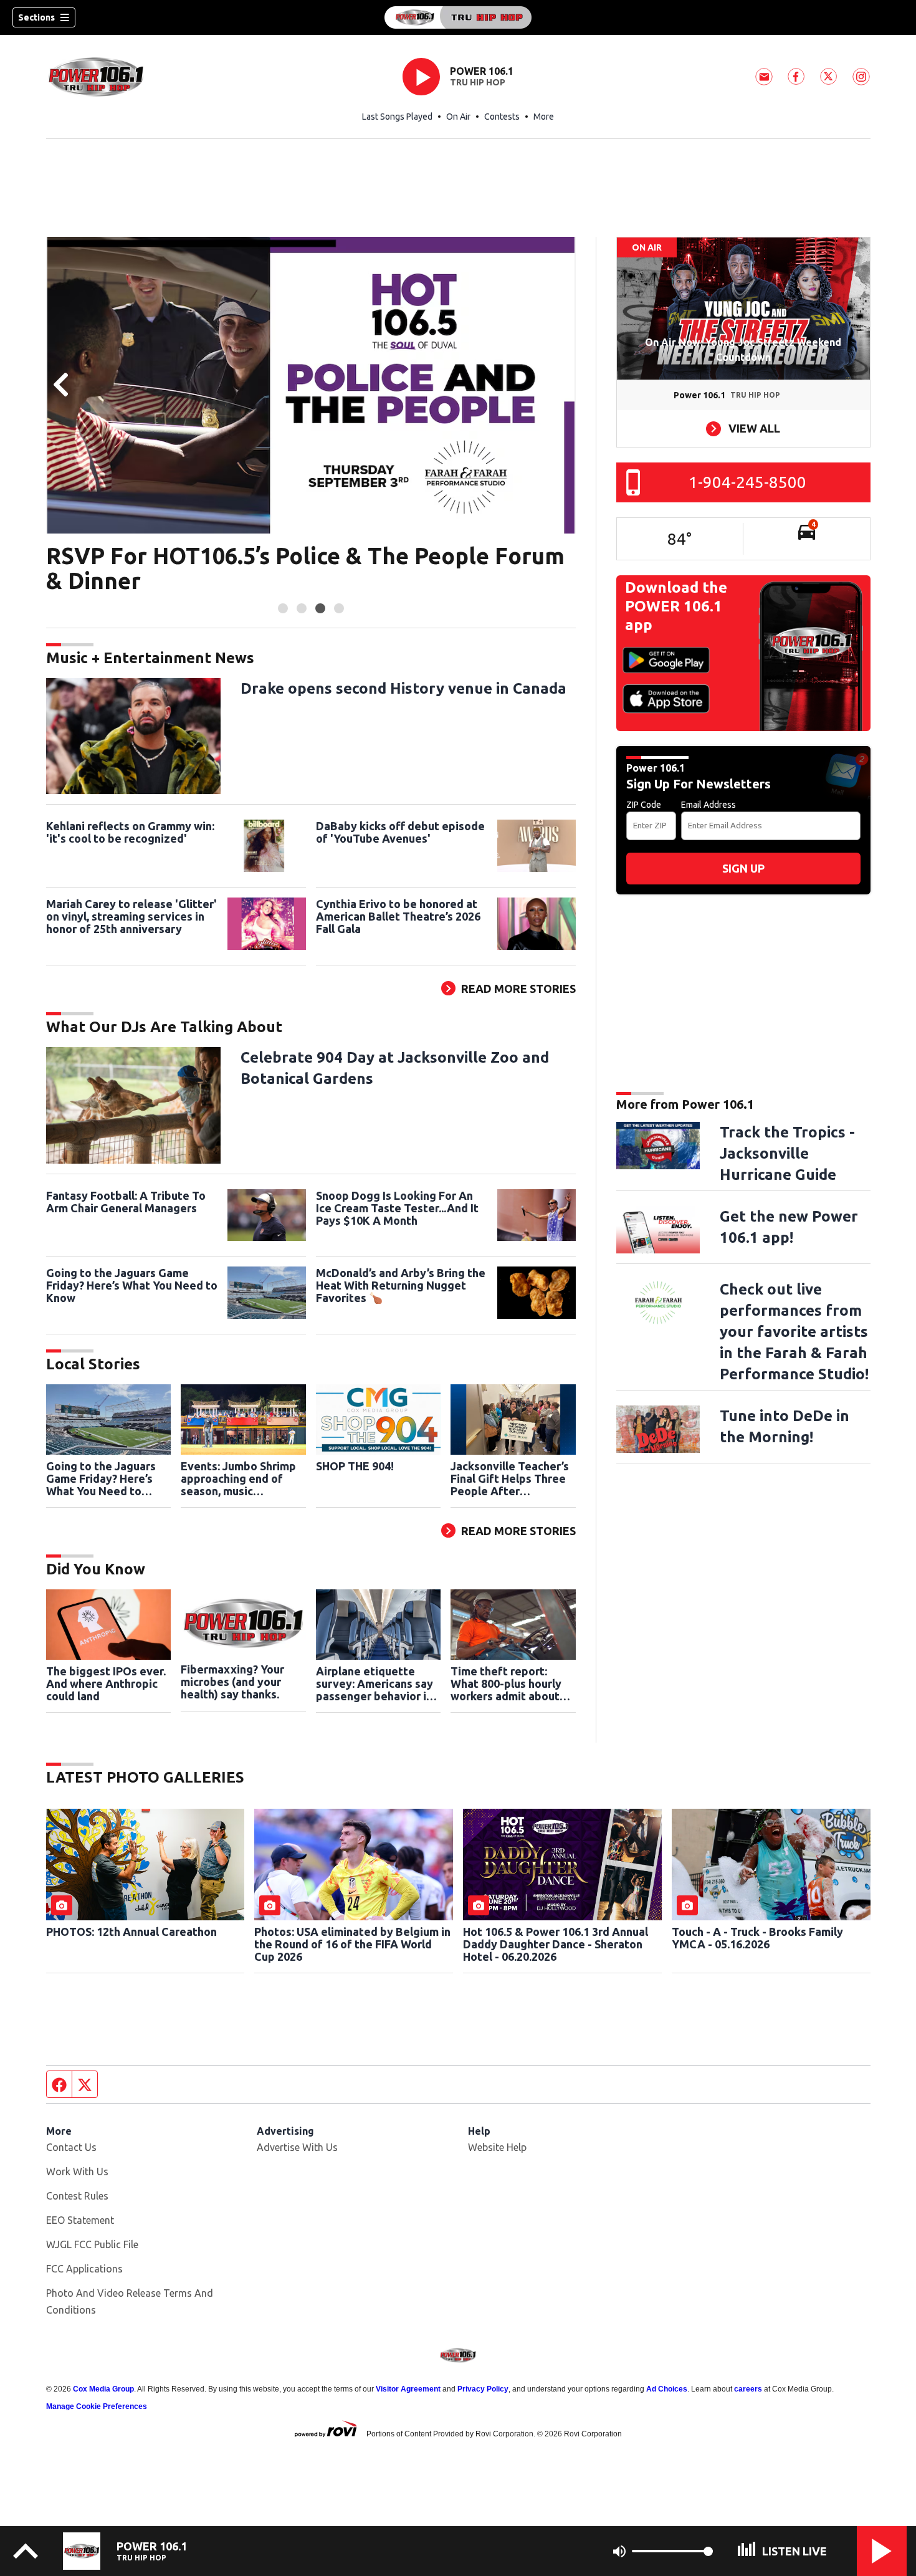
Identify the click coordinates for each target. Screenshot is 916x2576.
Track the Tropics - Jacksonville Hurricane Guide (787, 1153)
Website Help (497, 2147)
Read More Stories (518, 989)
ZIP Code (644, 805)
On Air (458, 117)
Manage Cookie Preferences (97, 2406)
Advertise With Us (297, 2147)
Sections (36, 17)
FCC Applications (84, 2269)
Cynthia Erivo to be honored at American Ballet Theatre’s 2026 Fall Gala (398, 916)
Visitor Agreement (408, 2389)
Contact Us (71, 2147)
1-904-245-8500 (747, 482)
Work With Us (77, 2171)
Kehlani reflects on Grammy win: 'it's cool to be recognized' (130, 832)
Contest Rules (77, 2196)
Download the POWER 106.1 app (676, 606)
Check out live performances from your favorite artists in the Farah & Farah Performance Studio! (794, 1332)
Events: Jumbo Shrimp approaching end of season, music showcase (238, 1478)
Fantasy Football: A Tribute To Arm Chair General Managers (126, 1202)
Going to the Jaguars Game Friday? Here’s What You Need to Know (132, 1285)
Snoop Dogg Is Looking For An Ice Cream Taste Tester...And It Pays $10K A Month (397, 1208)
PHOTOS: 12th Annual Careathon (131, 1932)
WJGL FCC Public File (92, 2244)
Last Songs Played (397, 117)
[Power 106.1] (458, 17)
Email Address (708, 805)
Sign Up (743, 868)
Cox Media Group (103, 2389)
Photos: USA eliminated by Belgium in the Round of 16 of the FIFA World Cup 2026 (352, 1944)
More (544, 117)
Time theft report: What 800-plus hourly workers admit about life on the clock (506, 1683)
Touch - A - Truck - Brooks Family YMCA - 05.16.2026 (757, 1938)
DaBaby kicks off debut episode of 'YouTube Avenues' (400, 832)
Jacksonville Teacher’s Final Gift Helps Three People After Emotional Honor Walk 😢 (510, 1478)
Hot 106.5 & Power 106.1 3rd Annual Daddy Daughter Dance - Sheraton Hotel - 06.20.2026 (556, 1944)
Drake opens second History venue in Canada (403, 688)
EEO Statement (80, 2220)
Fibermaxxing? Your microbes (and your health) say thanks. (232, 1682)
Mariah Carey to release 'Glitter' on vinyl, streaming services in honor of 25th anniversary (131, 916)
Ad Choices (667, 2389)
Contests (502, 117)
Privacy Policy (483, 2389)
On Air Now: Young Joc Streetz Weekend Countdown (743, 350)
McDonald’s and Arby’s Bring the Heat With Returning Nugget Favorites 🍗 (401, 1285)
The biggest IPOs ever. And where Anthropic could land (106, 1683)
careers (748, 2389)
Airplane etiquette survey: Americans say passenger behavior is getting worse (375, 1683)
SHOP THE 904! (355, 1466)
